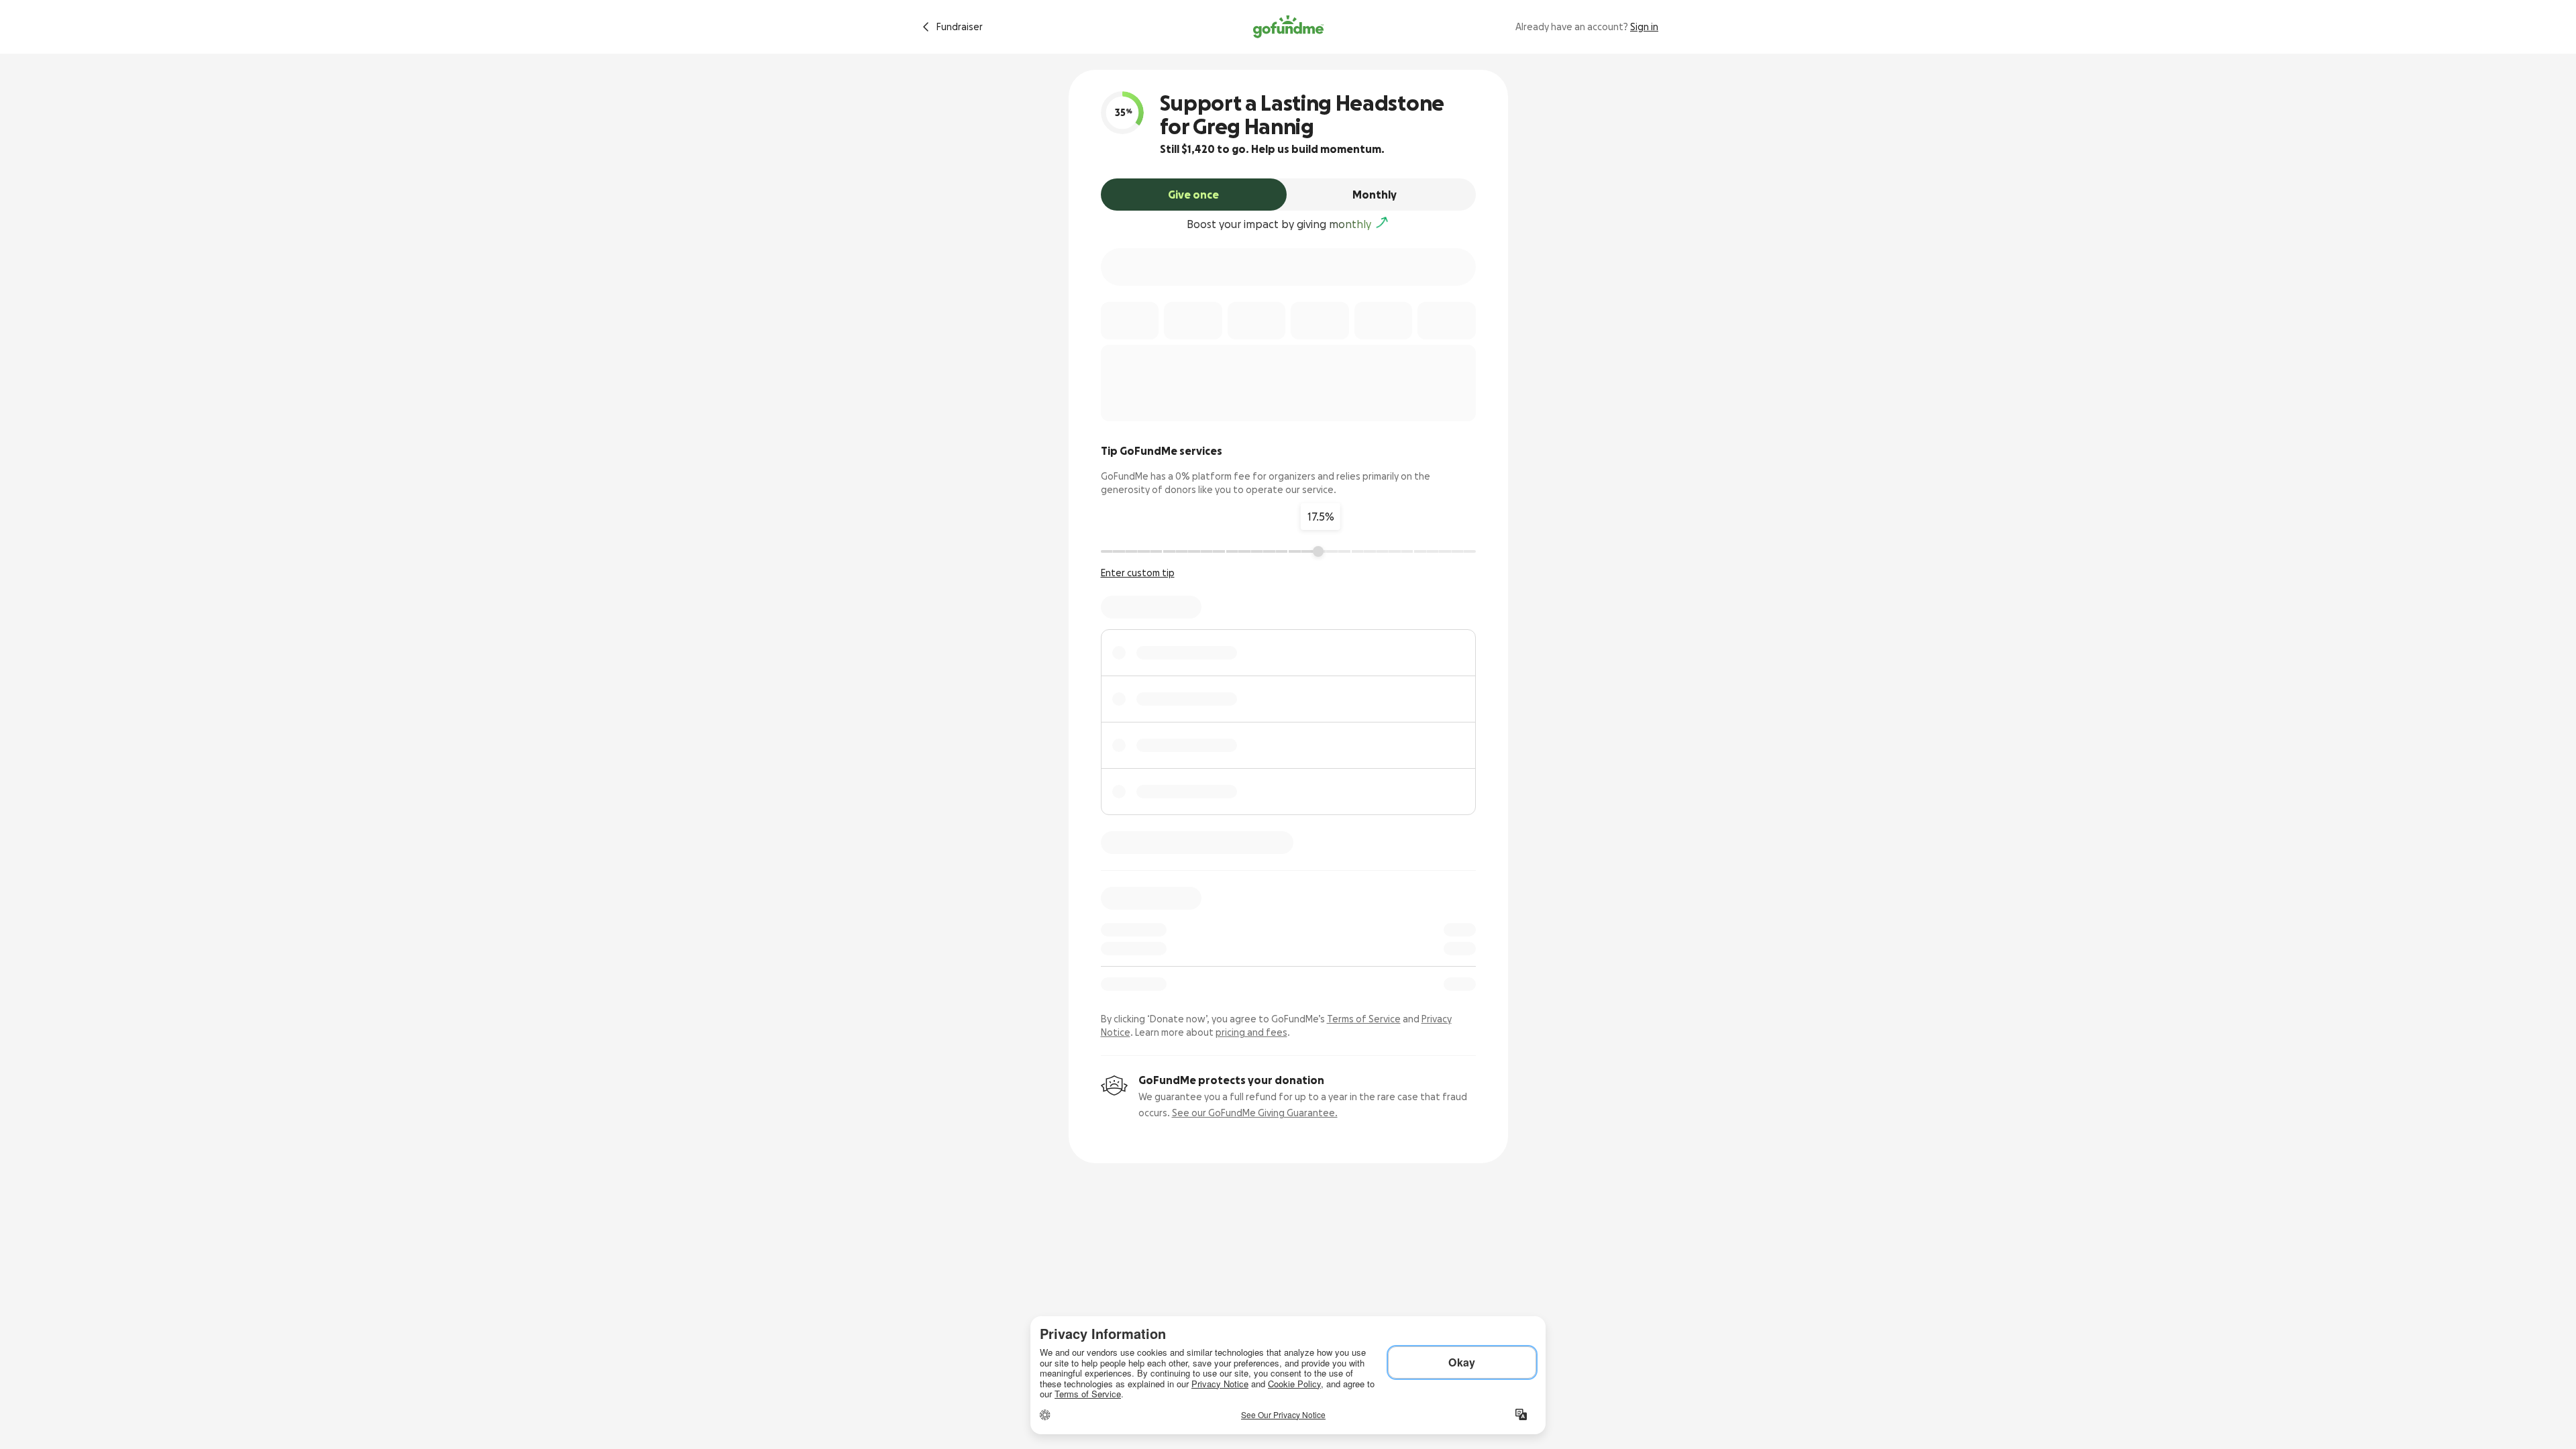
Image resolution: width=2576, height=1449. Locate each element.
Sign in (1644, 27)
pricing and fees (1251, 1032)
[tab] (1194, 195)
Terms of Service (1364, 1019)
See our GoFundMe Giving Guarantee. (1255, 1113)
